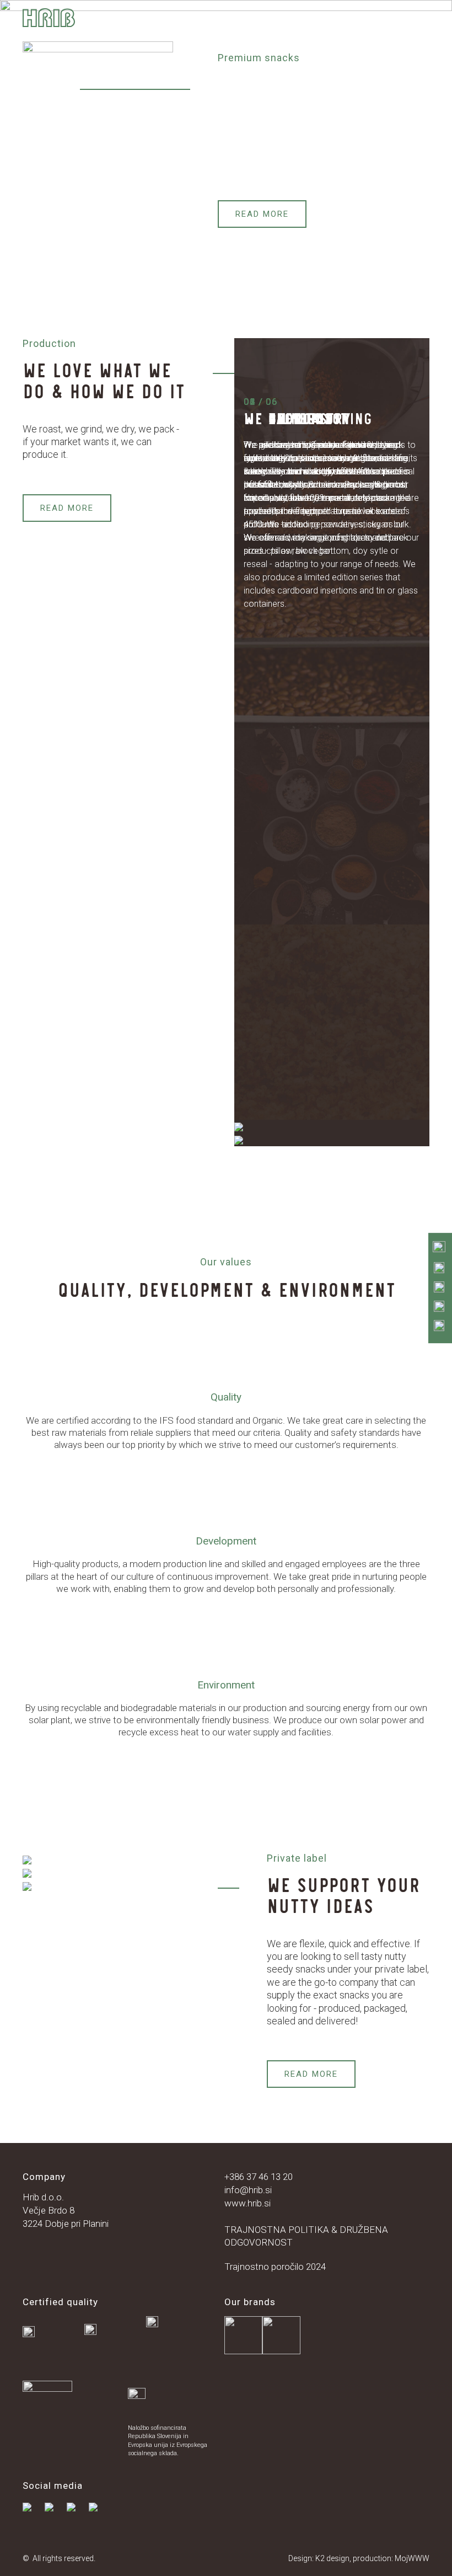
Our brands (41, 37)
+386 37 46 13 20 (259, 2177)
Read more (262, 214)
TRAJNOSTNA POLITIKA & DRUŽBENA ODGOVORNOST (306, 2236)
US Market (119, 37)
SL (241, 37)
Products (255, 22)
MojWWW (412, 2558)
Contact (190, 37)
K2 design (332, 2558)
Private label (338, 22)
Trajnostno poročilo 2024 (275, 2267)
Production (116, 22)
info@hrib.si (248, 2190)
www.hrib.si (247, 2203)
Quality (188, 22)
